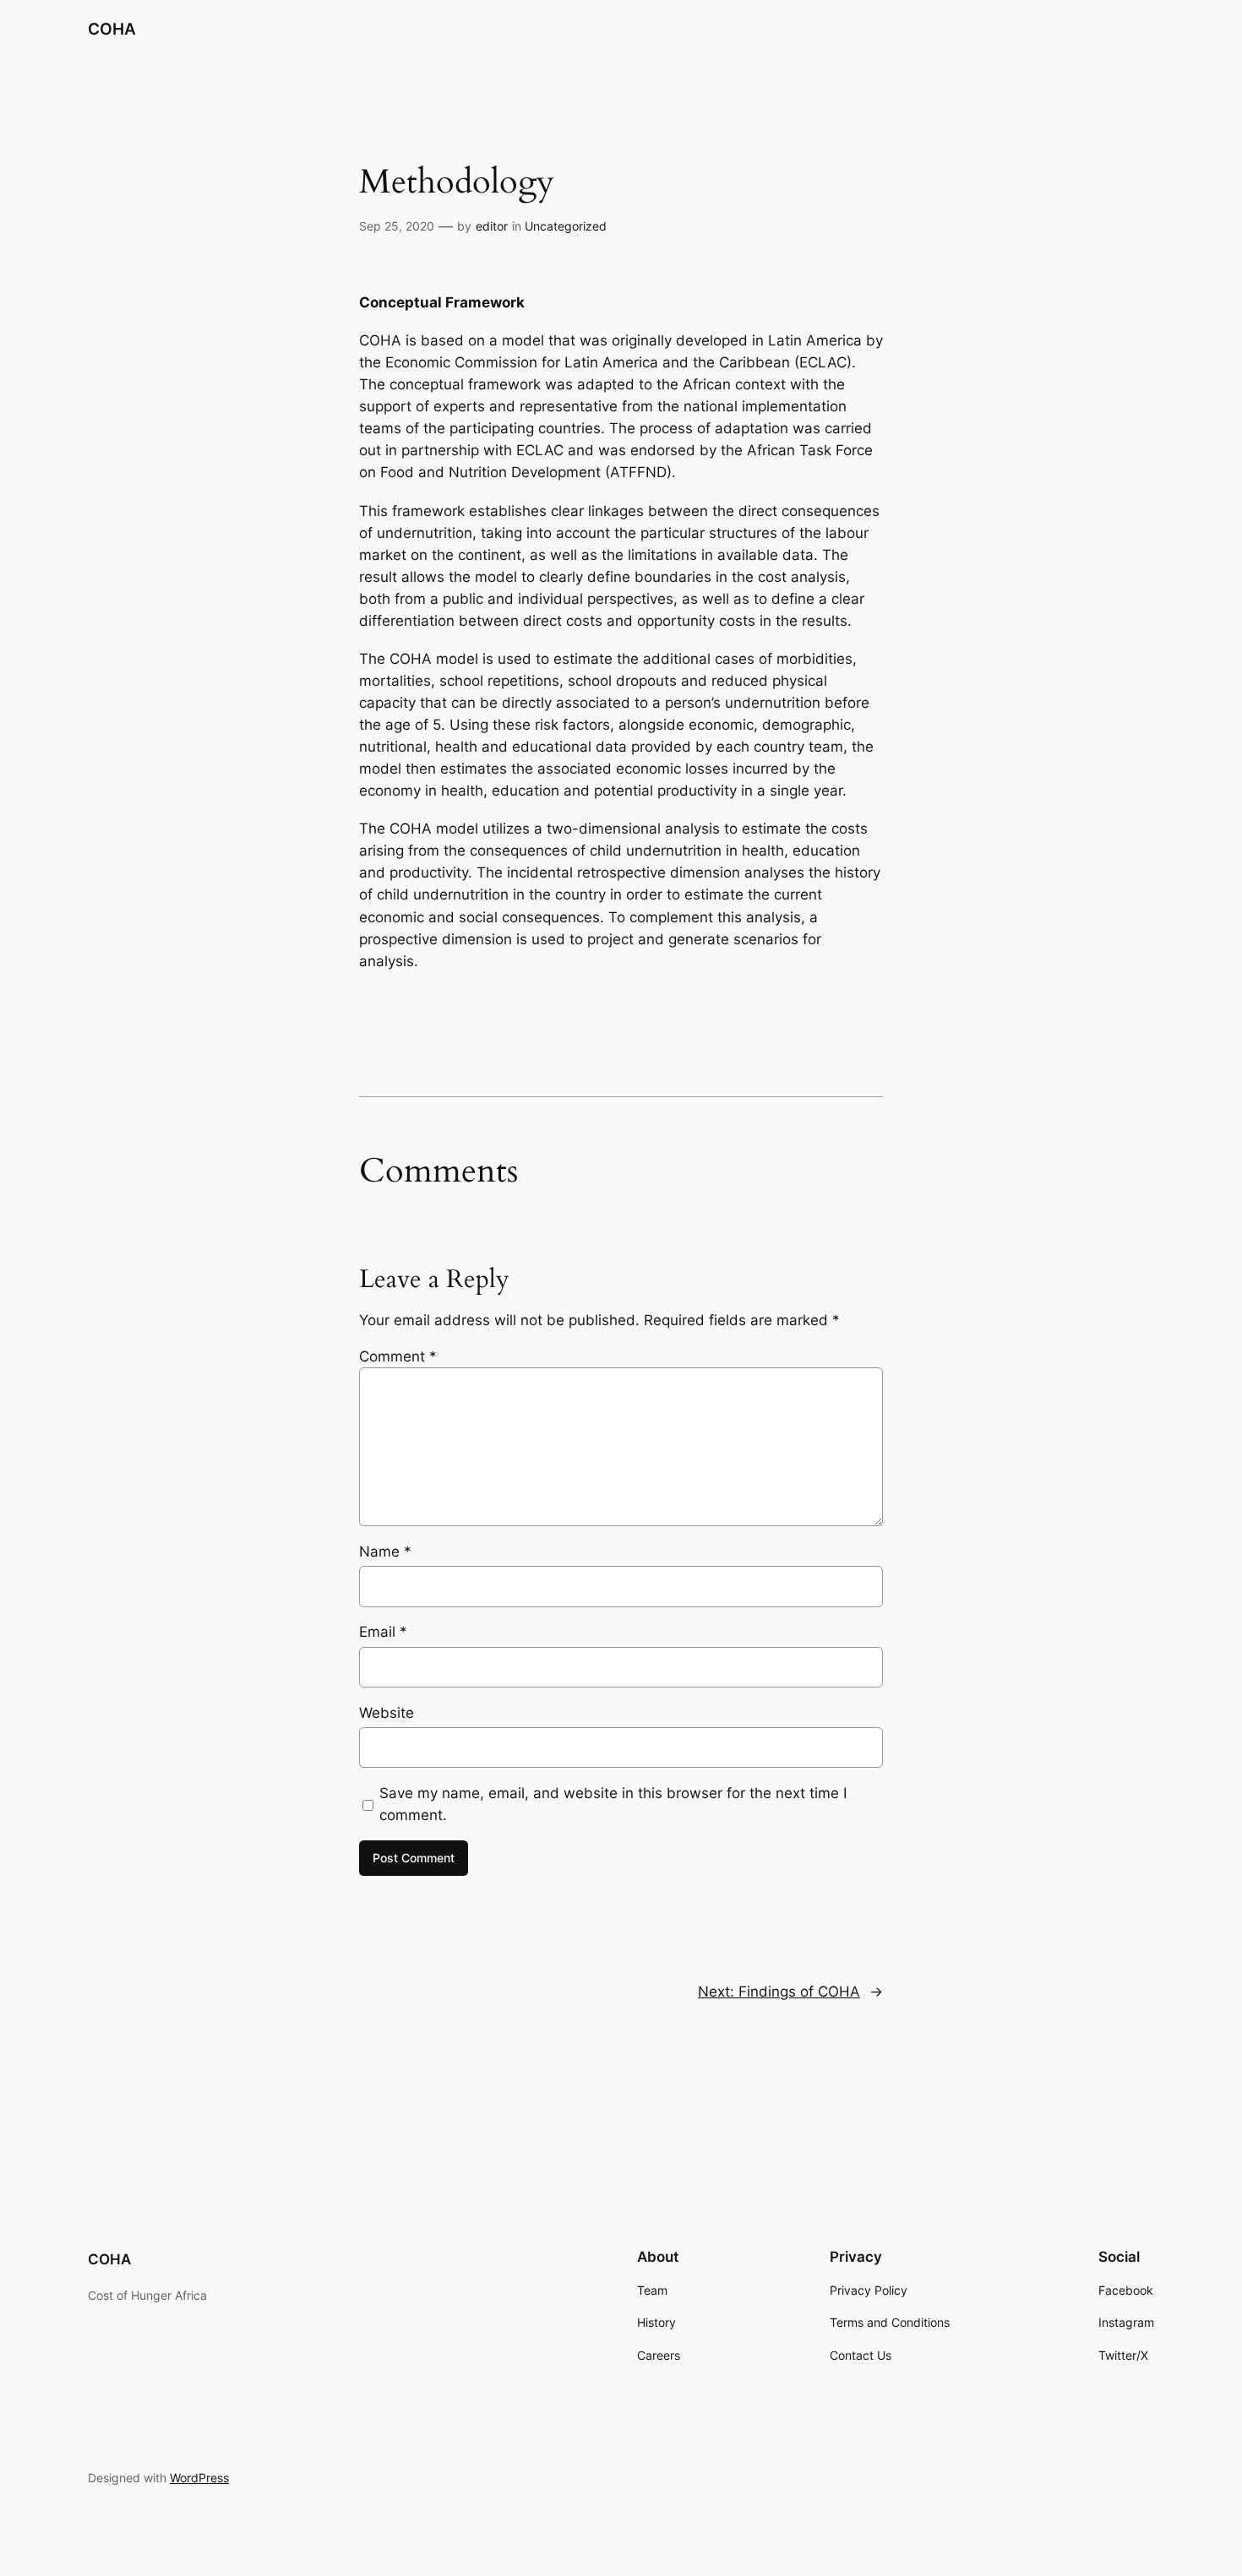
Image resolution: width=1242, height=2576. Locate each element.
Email (383, 1632)
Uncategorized (566, 226)
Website (387, 1713)
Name (385, 1552)
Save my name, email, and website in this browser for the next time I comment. (613, 1804)
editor (492, 226)
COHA (112, 29)
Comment (398, 1356)
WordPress (199, 2478)
